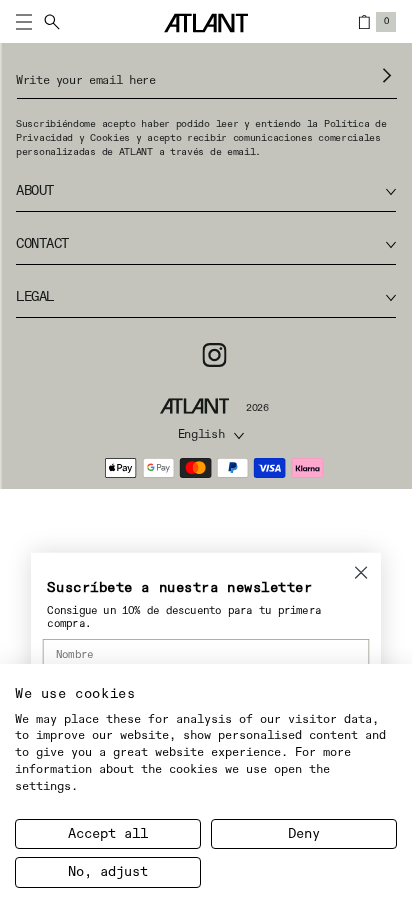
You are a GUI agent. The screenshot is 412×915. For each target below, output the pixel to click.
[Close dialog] (360, 572)
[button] (44, 22)
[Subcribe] (387, 75)
